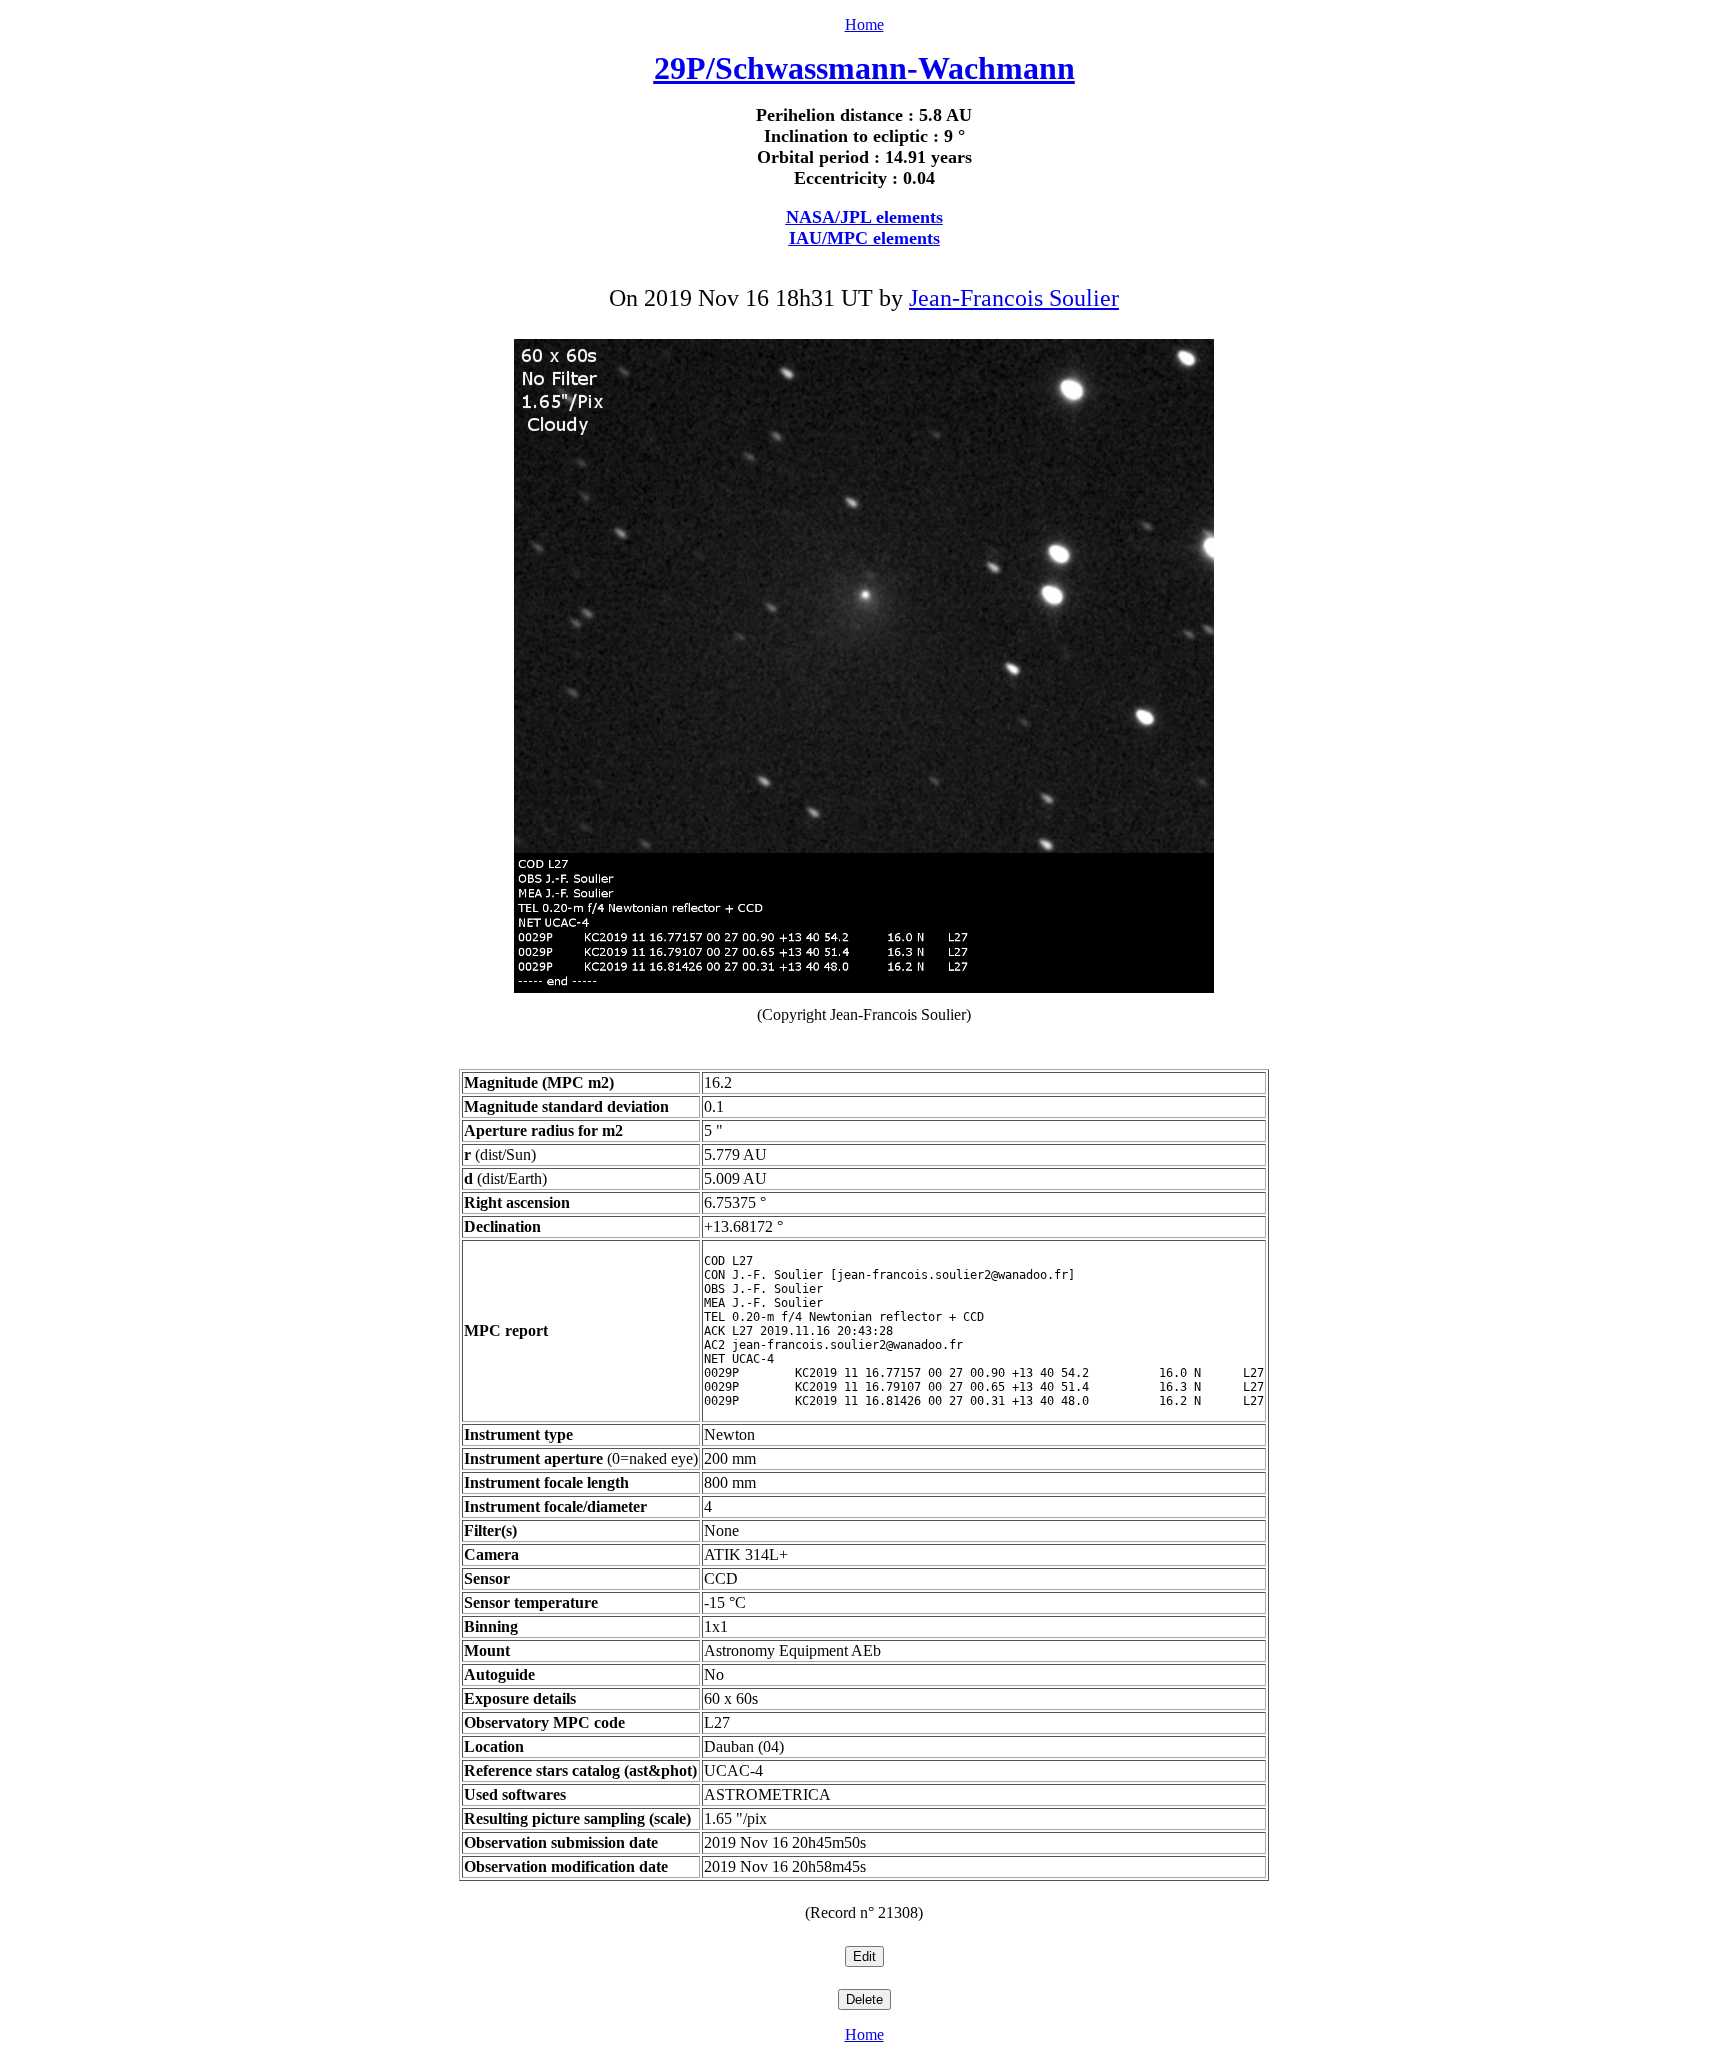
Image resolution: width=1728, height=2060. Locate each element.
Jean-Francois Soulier (1014, 298)
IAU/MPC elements (864, 238)
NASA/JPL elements (864, 217)
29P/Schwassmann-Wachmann (864, 68)
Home (864, 24)
